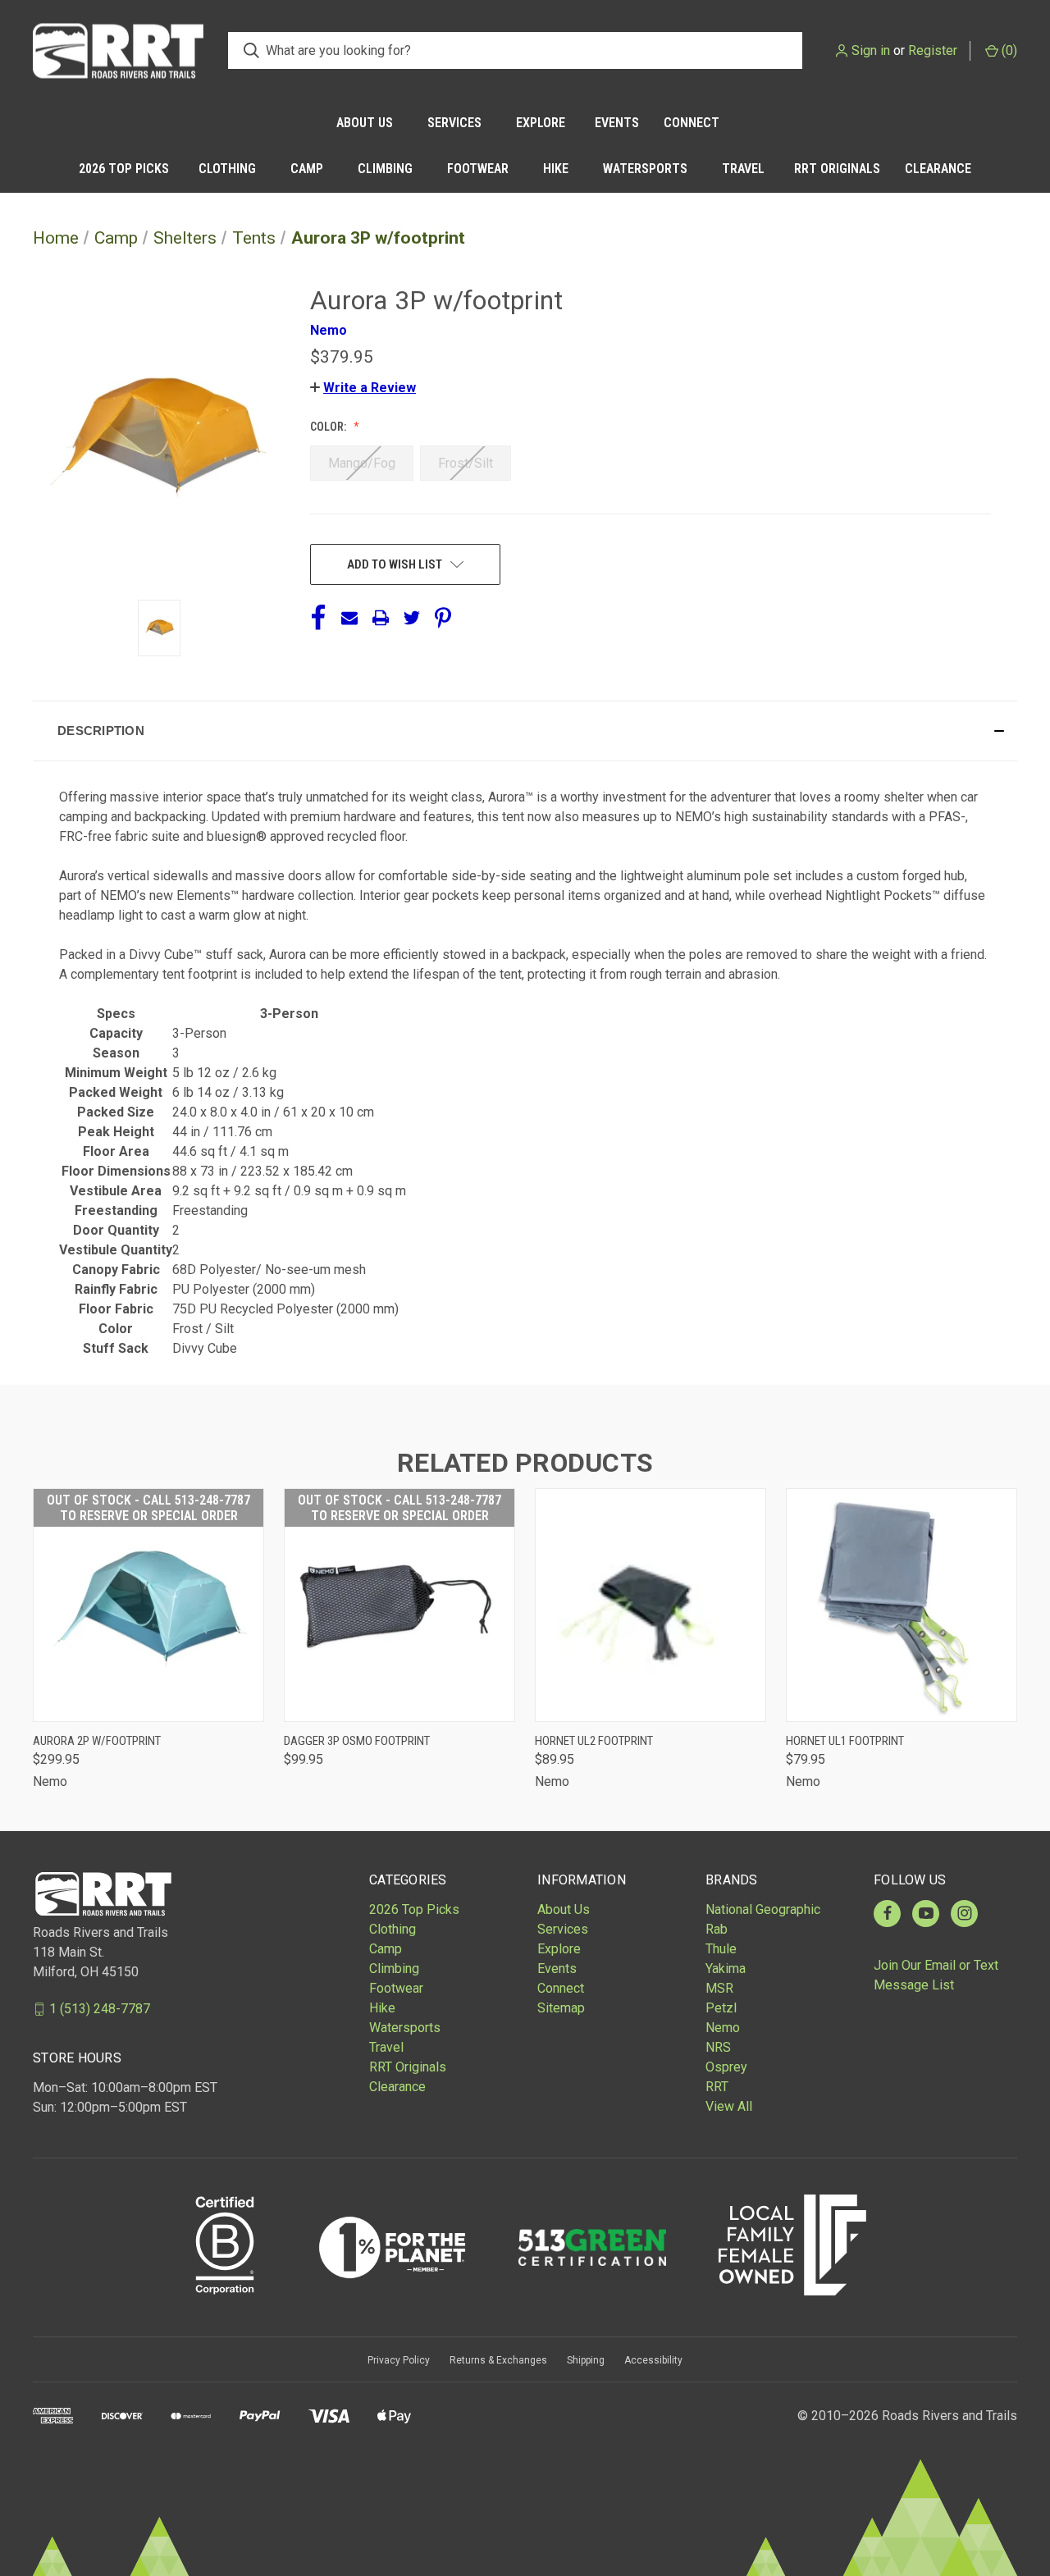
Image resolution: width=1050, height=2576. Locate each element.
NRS (718, 2047)
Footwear (478, 169)
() (1008, 50)
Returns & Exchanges (498, 2360)
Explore (541, 123)
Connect (692, 123)
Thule (721, 1949)
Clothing (227, 169)
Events (617, 123)
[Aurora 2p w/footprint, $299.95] (148, 1605)
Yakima (726, 1969)
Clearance (938, 169)
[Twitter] (412, 618)
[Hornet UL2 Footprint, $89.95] (651, 1605)
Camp (307, 169)
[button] (363, 388)
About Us (365, 123)
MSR (719, 1988)
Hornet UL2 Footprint (594, 1741)
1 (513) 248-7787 (100, 2009)
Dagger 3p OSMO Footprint (357, 1741)
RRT (717, 2087)
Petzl (721, 2008)
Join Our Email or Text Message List (936, 1975)
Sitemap (561, 2008)
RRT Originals (837, 169)
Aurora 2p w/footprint (97, 1741)
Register (933, 50)
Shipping (586, 2360)
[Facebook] (318, 618)
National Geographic (763, 1909)
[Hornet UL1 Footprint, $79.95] (902, 1605)
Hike (556, 169)
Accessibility (653, 2360)
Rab (717, 1929)
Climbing (385, 169)
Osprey (726, 2067)
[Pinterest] (443, 618)
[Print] (381, 618)
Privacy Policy (399, 2360)
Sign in (871, 50)
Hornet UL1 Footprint (845, 1741)
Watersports (645, 169)
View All (729, 2106)
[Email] (349, 618)
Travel (743, 169)
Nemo (723, 2028)
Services (454, 123)
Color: (329, 427)
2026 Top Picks (124, 169)
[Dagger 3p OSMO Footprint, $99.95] (399, 1605)
